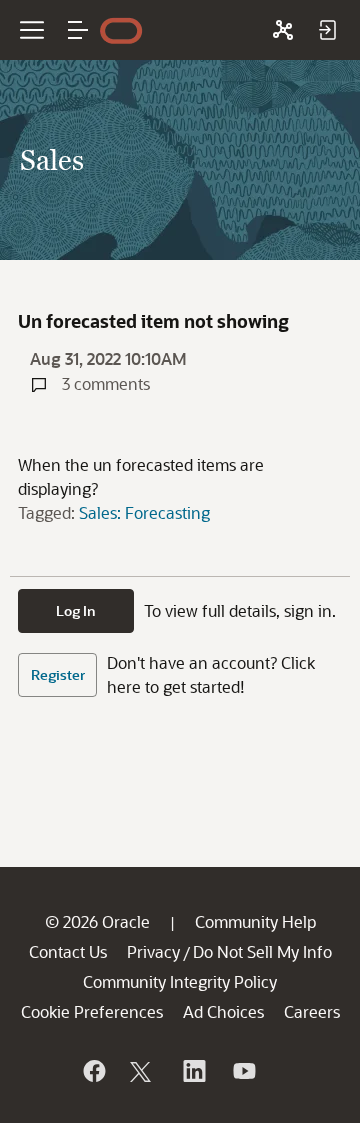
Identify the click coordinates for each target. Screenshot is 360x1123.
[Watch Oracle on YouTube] (243, 1071)
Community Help (255, 921)
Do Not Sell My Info (262, 951)
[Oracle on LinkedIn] (193, 1071)
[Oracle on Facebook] (93, 1071)
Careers (312, 1011)
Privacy (153, 951)
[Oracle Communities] (283, 30)
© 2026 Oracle (97, 921)
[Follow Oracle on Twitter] (143, 1071)
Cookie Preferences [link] (92, 1011)
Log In (76, 610)
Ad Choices (223, 1011)
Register (58, 674)
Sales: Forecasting (144, 512)
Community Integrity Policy (180, 981)
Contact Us (68, 951)
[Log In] (327, 30)
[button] (78, 30)
